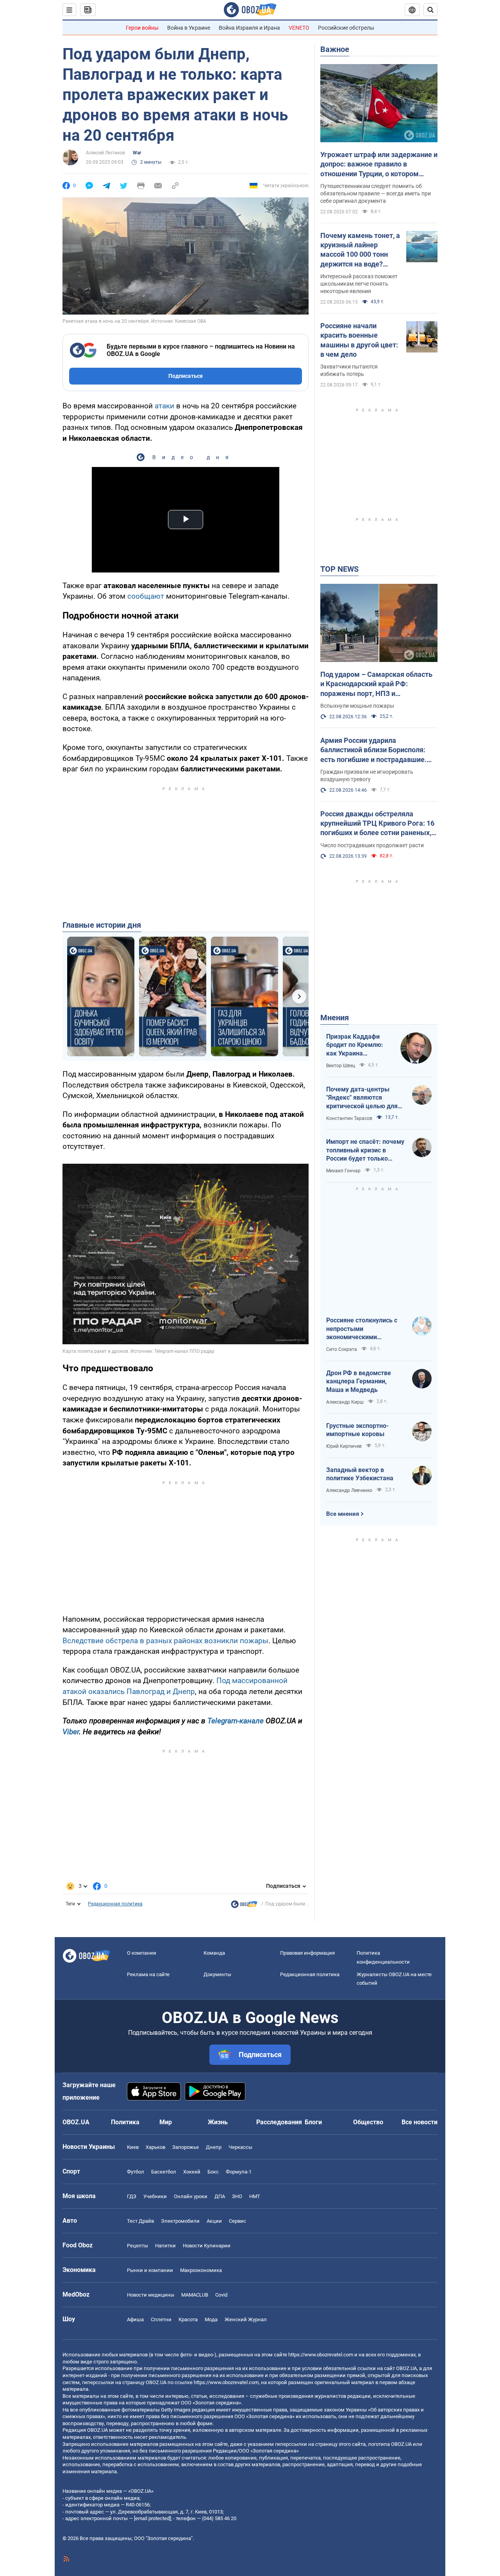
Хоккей (192, 2172)
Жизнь (218, 2122)
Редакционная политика (115, 1904)
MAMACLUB (195, 2295)
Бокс (213, 2172)
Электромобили (180, 2221)
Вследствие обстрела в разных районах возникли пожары (165, 1641)
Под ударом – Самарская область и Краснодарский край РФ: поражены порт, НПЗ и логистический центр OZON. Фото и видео (379, 684)
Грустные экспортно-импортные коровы (357, 1430)
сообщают (147, 596)
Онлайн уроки (191, 2196)
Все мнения (343, 1514)
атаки (165, 406)
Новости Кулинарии (207, 2246)
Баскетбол (164, 2172)
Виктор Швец (341, 1066)
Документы (217, 1974)
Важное (335, 49)
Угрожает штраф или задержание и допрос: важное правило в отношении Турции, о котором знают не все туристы (379, 165)
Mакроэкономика (201, 2270)
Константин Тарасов (349, 1118)
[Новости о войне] (244, 1906)
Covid (221, 2295)
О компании (142, 1953)
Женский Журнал (246, 2319)
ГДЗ (132, 2196)
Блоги (313, 2122)
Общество (368, 2122)
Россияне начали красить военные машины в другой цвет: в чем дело (359, 340)
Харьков (155, 2147)
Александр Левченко (349, 1490)
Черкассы (240, 2147)
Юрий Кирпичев (344, 1446)
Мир (166, 2122)
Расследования (279, 2122)
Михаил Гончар (343, 1171)
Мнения (335, 1018)
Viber (71, 1732)
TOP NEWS (339, 569)
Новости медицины (151, 2295)
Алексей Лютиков (105, 153)
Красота (188, 2319)
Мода (211, 2319)
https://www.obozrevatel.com (321, 2355)
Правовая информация (307, 1953)
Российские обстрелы (346, 28)
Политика (125, 2122)
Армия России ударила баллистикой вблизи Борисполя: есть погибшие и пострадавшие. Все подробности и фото (373, 750)
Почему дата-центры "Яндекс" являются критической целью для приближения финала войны (362, 1098)
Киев (133, 2147)
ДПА (220, 2196)
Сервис (237, 2221)
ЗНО (237, 2196)
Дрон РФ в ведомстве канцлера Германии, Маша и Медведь (359, 1381)
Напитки (165, 2246)
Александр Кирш (345, 1402)
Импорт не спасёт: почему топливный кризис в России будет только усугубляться (365, 1150)
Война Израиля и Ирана (249, 28)
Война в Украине (189, 28)
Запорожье (186, 2147)
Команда (214, 1953)
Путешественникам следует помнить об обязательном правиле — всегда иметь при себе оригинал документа (376, 193)
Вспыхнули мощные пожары (357, 706)
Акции (214, 2221)
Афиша (135, 2319)
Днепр (214, 2147)
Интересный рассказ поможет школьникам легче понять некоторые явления (359, 284)
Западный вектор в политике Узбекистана (360, 1474)
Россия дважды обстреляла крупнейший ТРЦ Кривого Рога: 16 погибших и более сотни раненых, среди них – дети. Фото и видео (377, 824)
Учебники (155, 2196)
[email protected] (152, 2518)
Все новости (420, 2122)
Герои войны (142, 28)
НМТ (255, 2196)
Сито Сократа (342, 1349)
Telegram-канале (236, 1721)
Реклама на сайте (148, 1974)
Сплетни (161, 2319)
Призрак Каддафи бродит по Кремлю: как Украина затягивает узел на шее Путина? (355, 1045)
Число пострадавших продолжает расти (372, 845)
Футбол (136, 2172)
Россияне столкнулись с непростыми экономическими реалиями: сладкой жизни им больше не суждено (365, 1329)
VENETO (299, 28)
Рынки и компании (150, 2270)
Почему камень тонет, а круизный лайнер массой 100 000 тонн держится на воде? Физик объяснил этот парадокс (360, 250)
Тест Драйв (140, 2221)
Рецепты (137, 2246)
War (137, 153)
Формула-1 (239, 2172)
